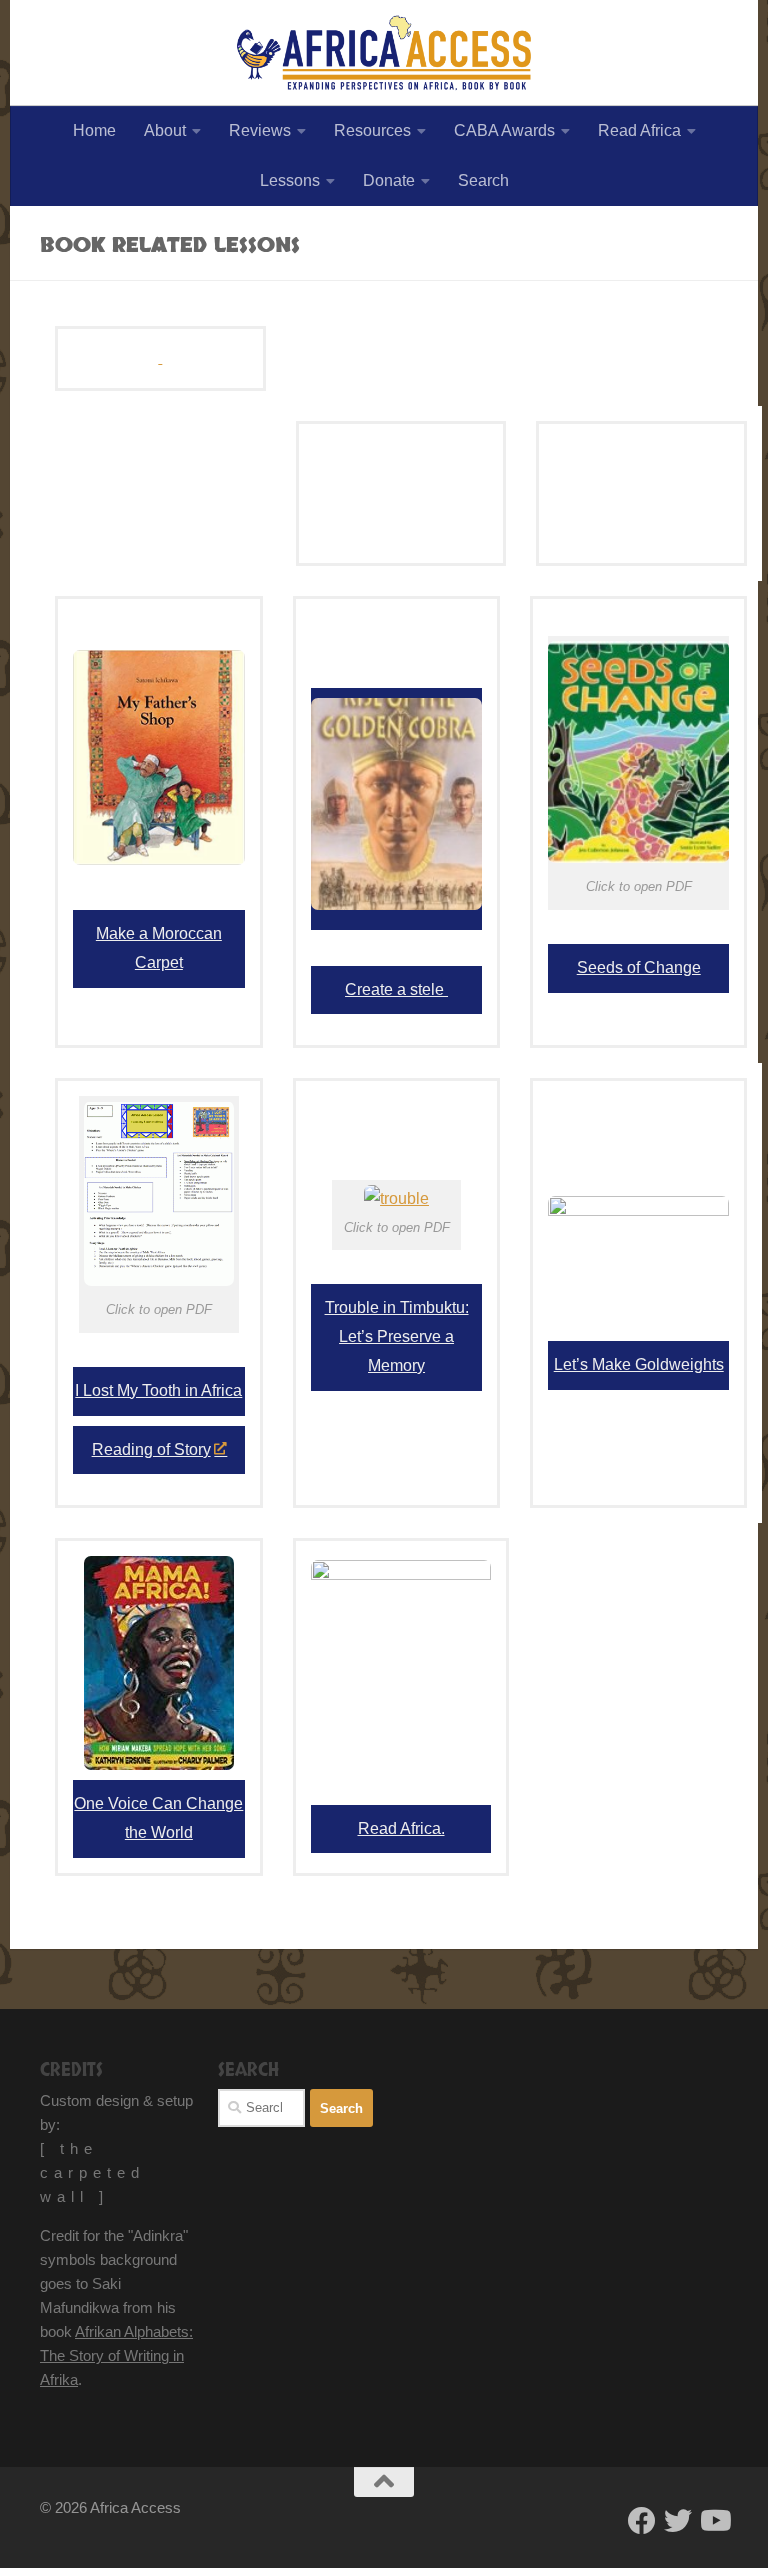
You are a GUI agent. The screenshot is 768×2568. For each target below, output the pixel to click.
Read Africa (639, 130)
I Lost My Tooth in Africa (158, 1390)
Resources (372, 130)
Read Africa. (401, 1828)
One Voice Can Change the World (158, 1818)
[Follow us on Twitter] (678, 2521)
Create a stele (396, 989)
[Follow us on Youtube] (714, 2521)
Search (483, 180)
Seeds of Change (639, 967)
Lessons (290, 180)
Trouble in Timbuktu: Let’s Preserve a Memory (397, 1336)
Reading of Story (151, 1449)
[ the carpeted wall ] (92, 2172)
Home (94, 130)
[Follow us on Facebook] (642, 2521)
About (165, 130)
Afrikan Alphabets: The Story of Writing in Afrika (116, 2355)
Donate (389, 180)
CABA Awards (504, 130)
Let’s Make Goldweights (639, 1364)
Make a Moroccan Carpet (159, 948)
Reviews (260, 130)
